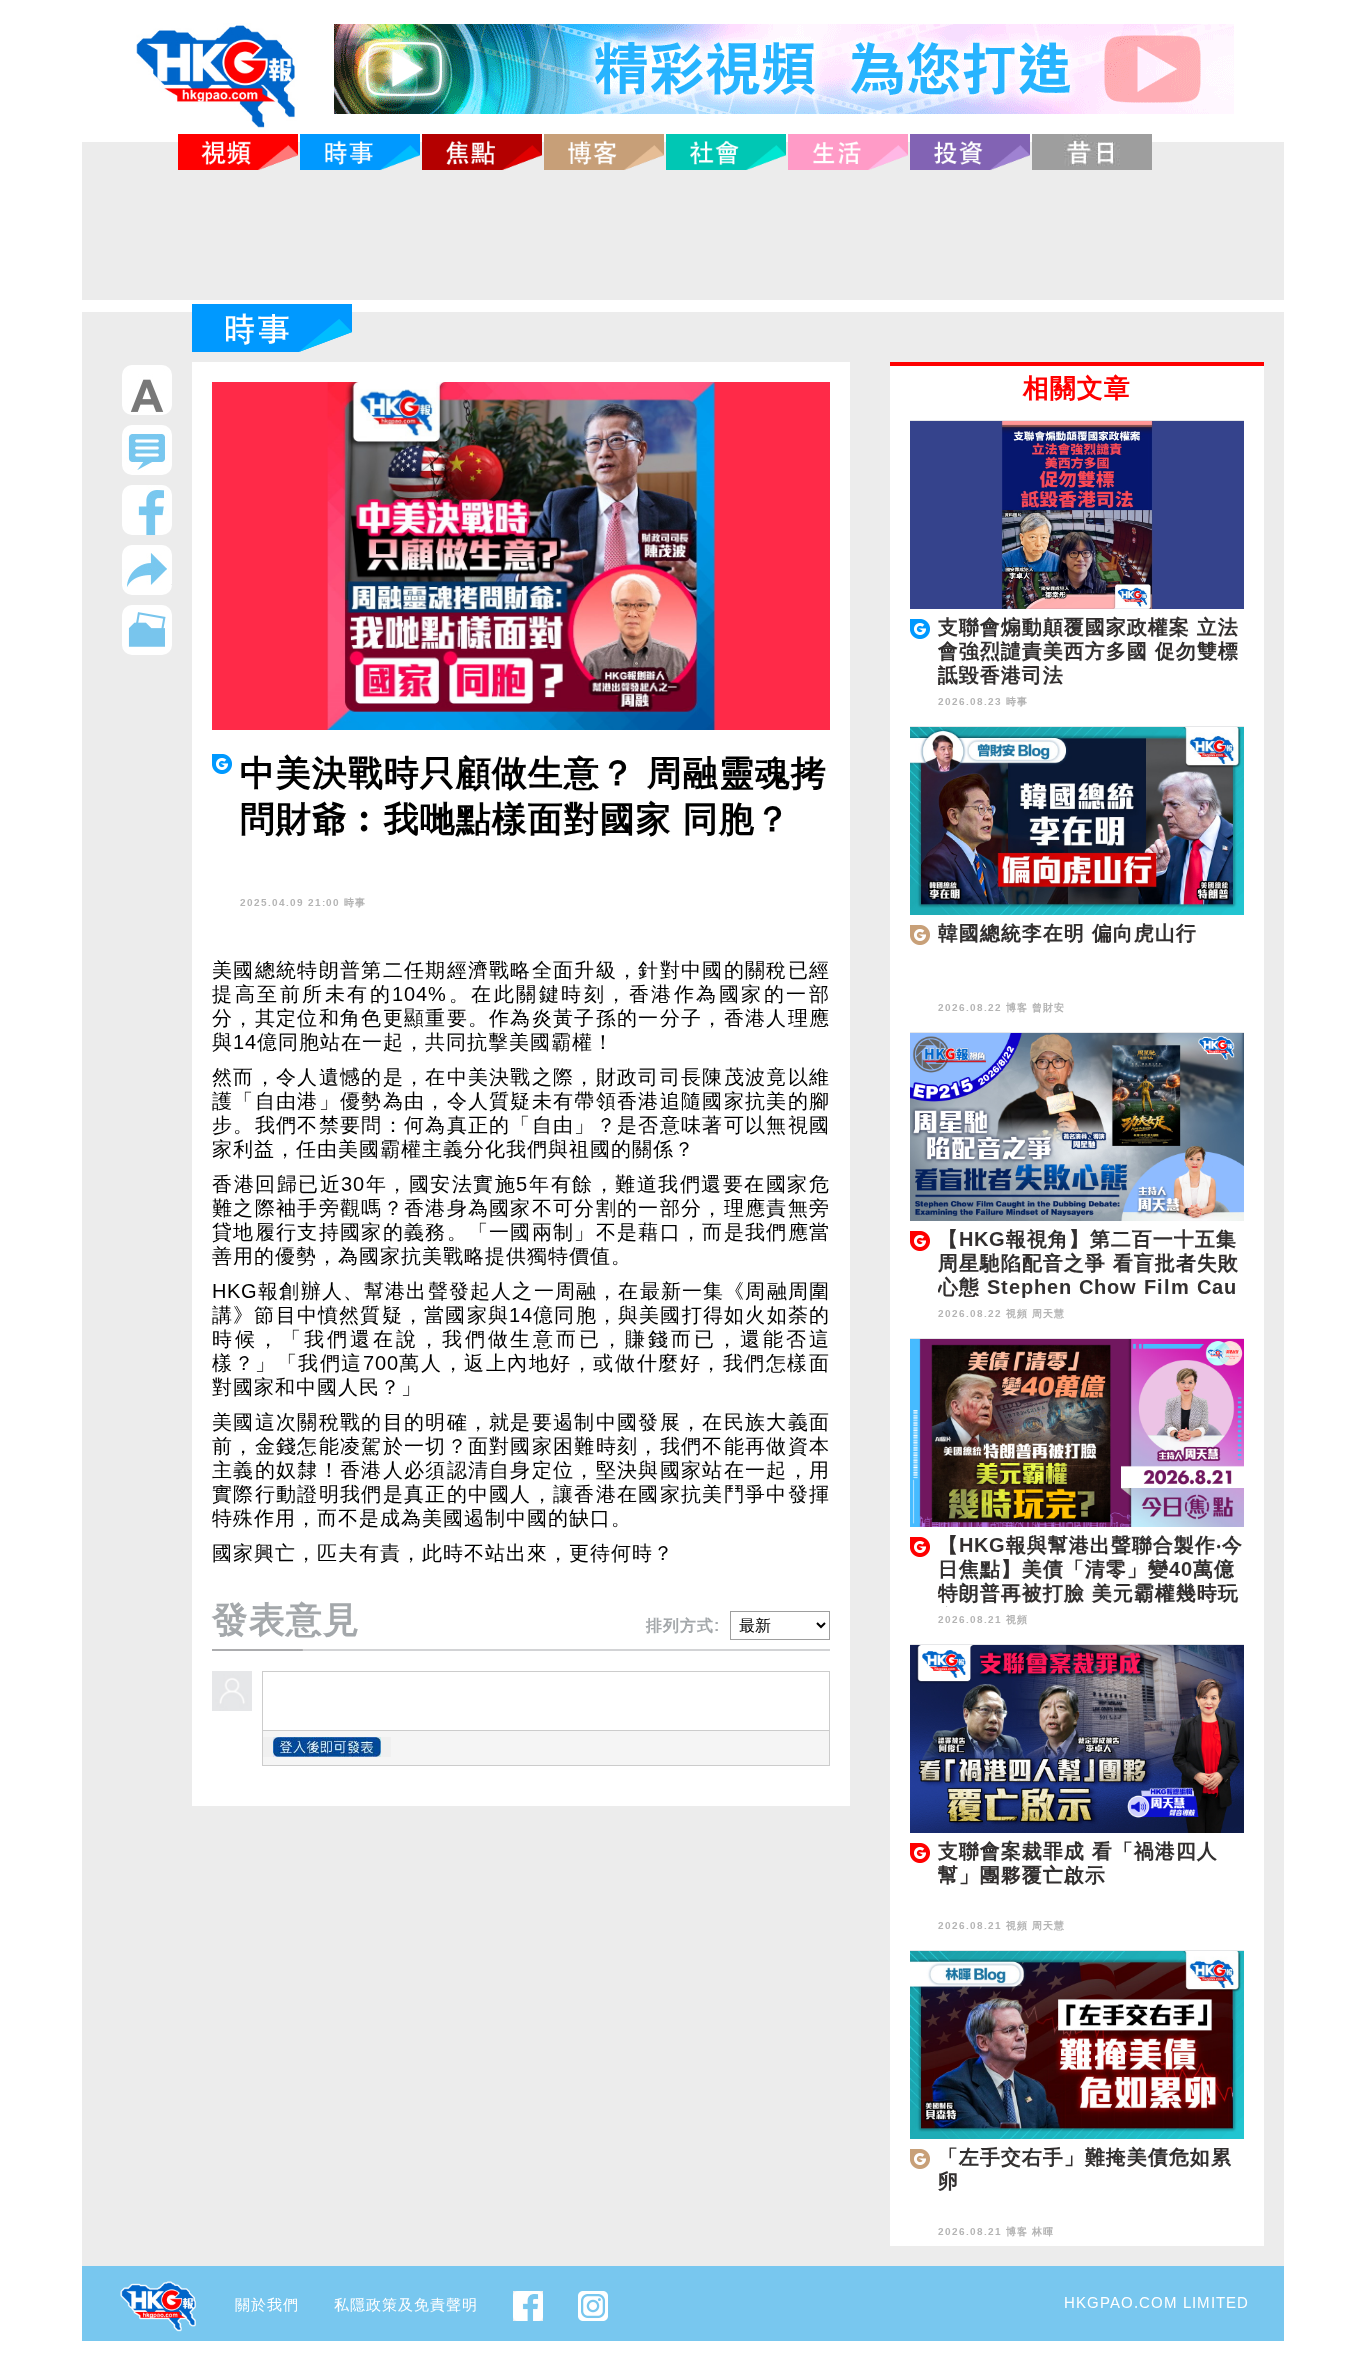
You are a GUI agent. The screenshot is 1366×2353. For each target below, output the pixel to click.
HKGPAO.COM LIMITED (1156, 2302)
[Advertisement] (683, 235)
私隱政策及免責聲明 (406, 2304)
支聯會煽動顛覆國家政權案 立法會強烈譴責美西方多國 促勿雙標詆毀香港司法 (1088, 651)
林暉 (1043, 2231)
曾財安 (1048, 1007)
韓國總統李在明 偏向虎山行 (1067, 933)
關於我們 (267, 2304)
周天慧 (1048, 1313)
